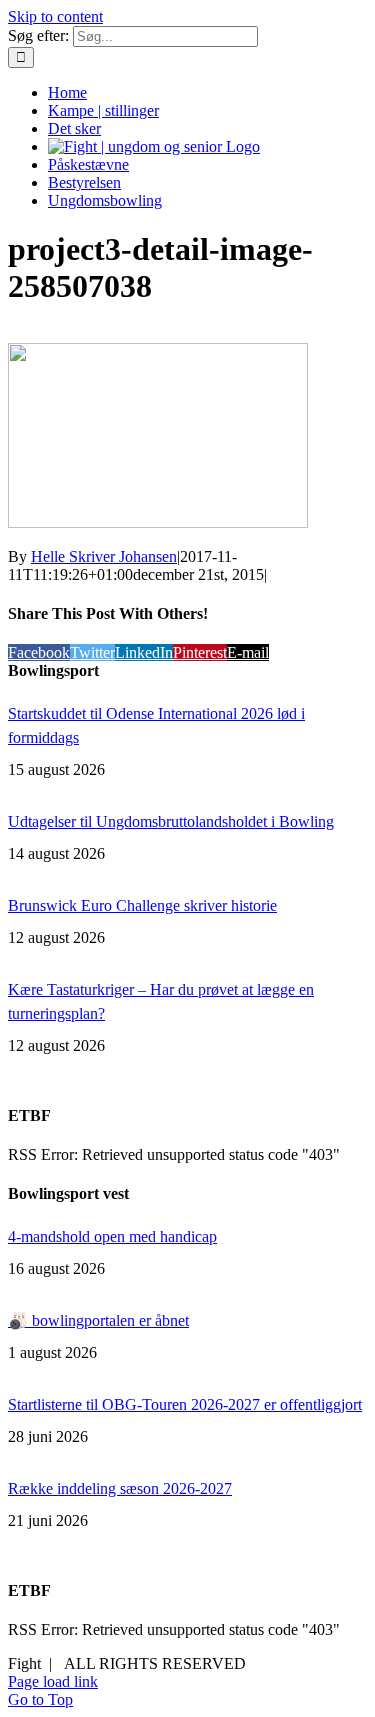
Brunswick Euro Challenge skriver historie (142, 905)
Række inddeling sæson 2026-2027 (120, 1488)
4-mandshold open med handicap (112, 1236)
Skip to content (55, 16)
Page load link (53, 1681)
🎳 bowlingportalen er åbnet (98, 1320)
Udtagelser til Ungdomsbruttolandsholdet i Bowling (171, 821)
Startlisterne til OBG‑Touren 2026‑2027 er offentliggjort (185, 1404)
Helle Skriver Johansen (104, 556)
